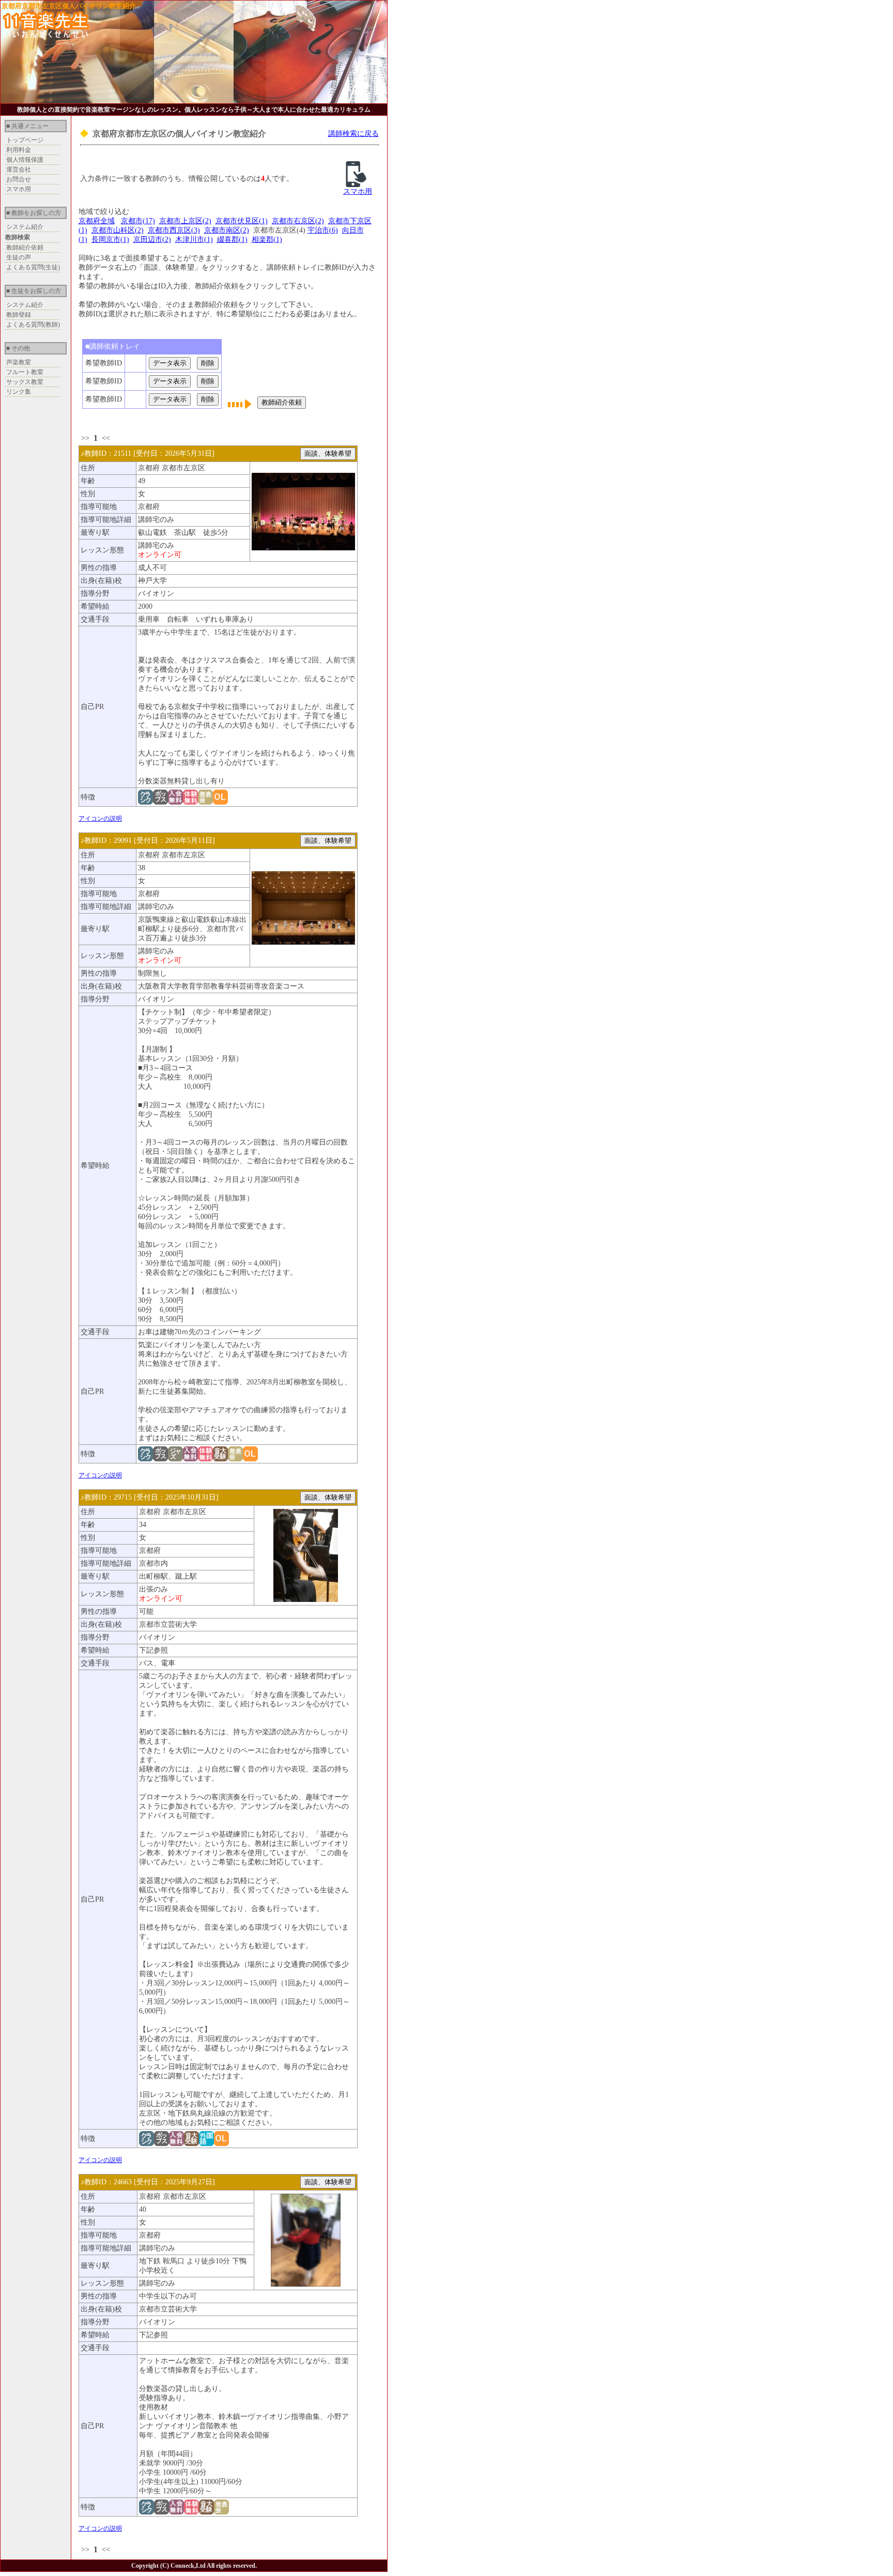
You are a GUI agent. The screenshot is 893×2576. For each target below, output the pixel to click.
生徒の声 (19, 257)
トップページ (25, 140)
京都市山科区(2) (118, 230)
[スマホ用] (356, 185)
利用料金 (19, 150)
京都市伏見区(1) (242, 221)
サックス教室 (25, 382)
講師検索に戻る (353, 134)
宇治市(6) (323, 230)
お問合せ (19, 179)
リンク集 (19, 392)
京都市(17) (138, 221)
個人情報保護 (25, 160)
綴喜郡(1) (232, 240)
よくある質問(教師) (33, 325)
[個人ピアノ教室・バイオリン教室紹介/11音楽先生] (46, 35)
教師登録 (19, 315)
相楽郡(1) (267, 240)
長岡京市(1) (110, 240)
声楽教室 (19, 362)
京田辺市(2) (152, 240)
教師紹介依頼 (25, 248)
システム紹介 (25, 227)
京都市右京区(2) (298, 221)
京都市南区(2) (227, 230)
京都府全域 (97, 221)
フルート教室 (25, 372)
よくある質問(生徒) (33, 267)
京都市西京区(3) (174, 230)
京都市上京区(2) (185, 221)
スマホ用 (19, 189)
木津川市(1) (194, 240)
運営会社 (19, 169)
